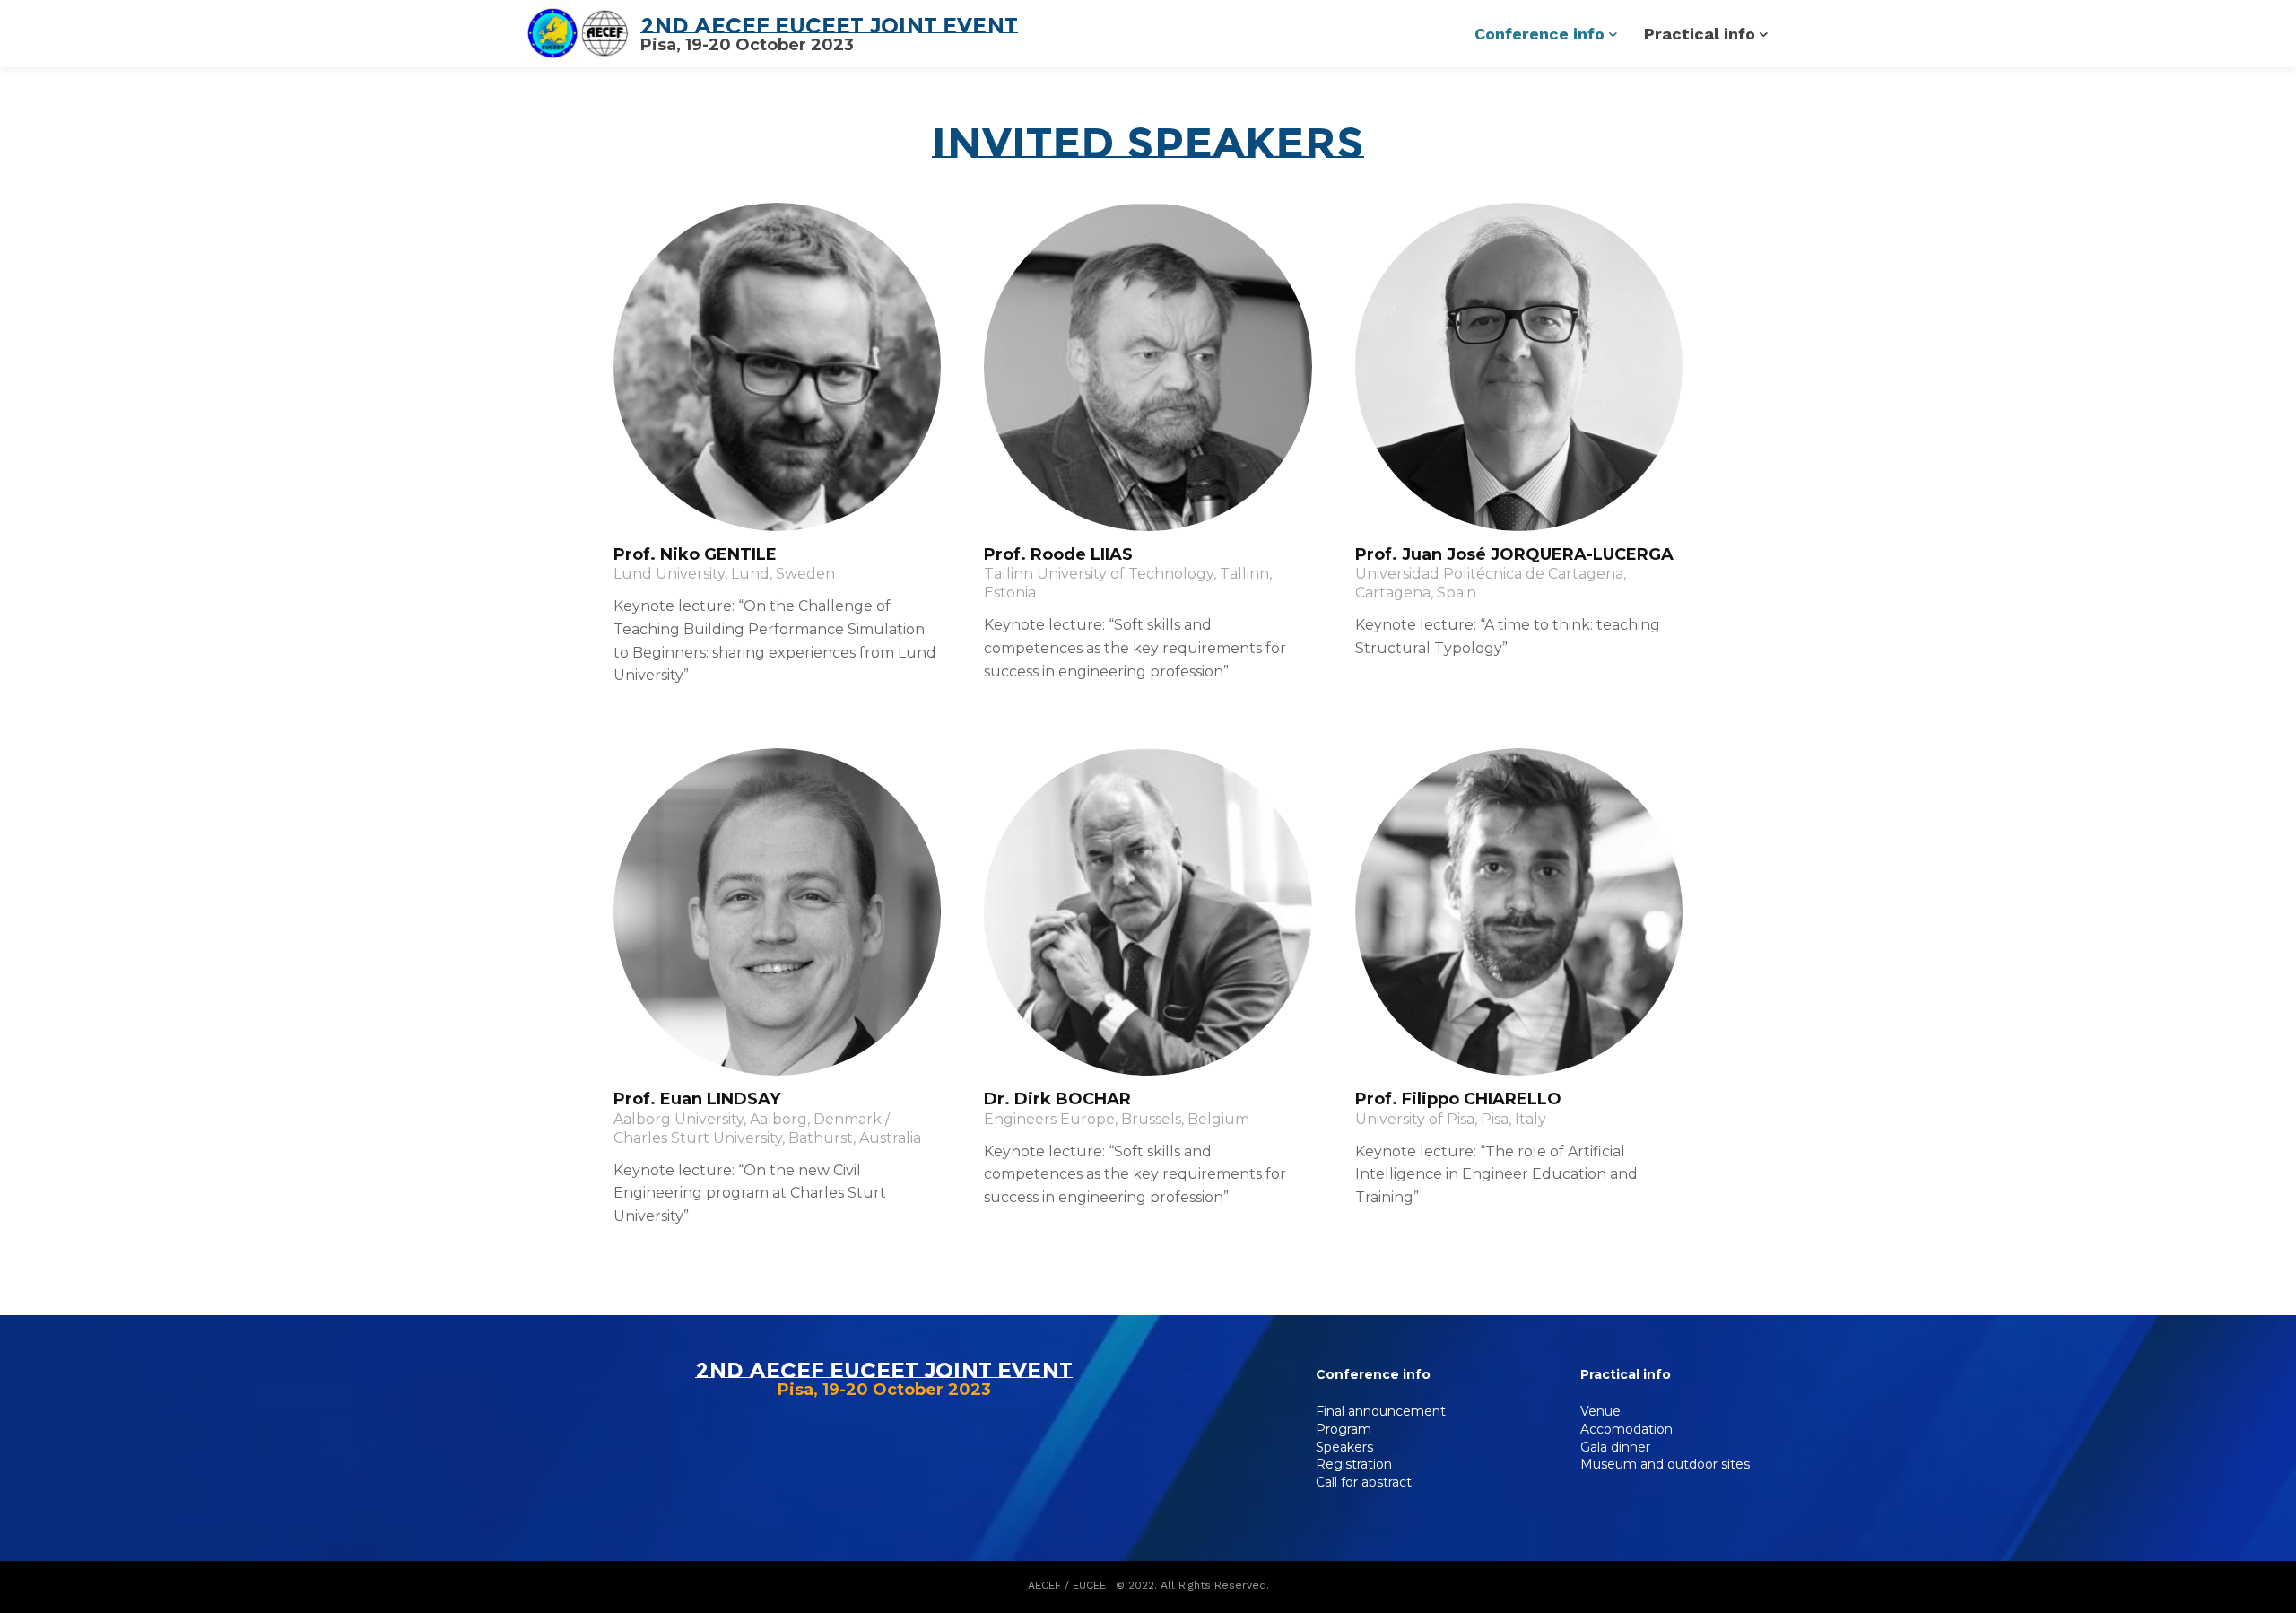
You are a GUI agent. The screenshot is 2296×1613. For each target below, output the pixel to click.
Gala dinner (1615, 1447)
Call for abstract (1364, 1482)
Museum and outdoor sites (1665, 1464)
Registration (1354, 1464)
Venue (1600, 1411)
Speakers (1344, 1447)
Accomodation (1626, 1429)
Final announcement (1381, 1411)
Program (1344, 1429)
